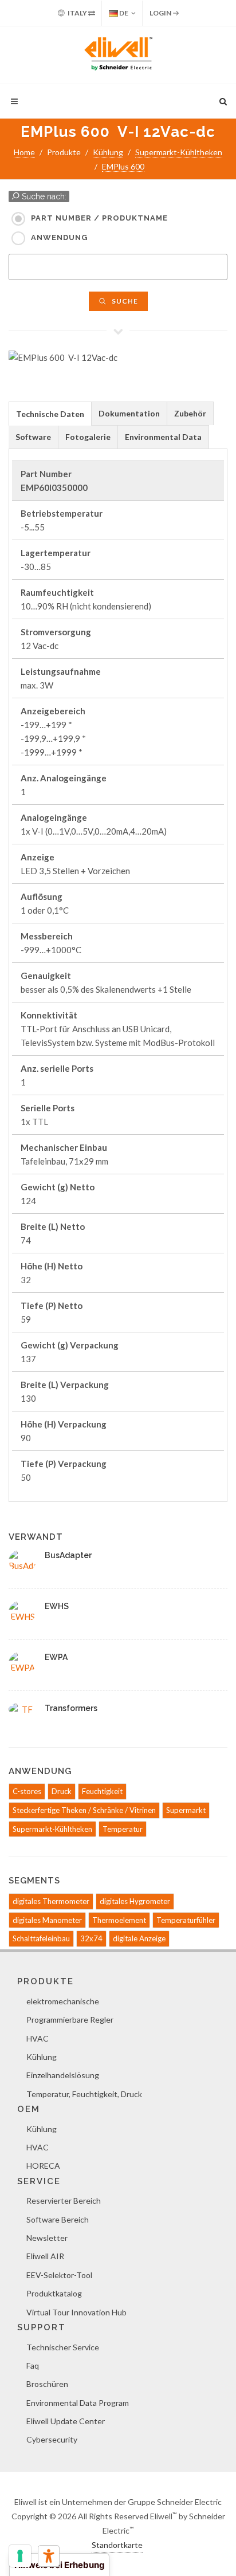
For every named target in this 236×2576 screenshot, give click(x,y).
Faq (33, 2365)
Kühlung (108, 152)
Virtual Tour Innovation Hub (76, 2312)
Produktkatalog (54, 2293)
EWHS (57, 1606)
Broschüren (47, 2384)
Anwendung (59, 237)
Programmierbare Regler (70, 2019)
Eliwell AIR (45, 2256)
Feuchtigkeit (102, 1791)
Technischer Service (63, 2347)
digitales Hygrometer (135, 1901)
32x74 (91, 1938)
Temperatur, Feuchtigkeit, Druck (84, 2094)
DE (123, 13)
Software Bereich (58, 2219)
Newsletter (47, 2238)
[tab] (50, 413)
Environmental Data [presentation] (163, 437)
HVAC (38, 2038)
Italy (77, 13)
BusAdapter (68, 1555)
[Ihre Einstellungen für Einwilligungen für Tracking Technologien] (20, 2556)
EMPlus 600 (123, 166)
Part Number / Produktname (99, 218)
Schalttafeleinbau (41, 1938)
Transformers (71, 1708)
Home (24, 152)
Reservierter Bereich (64, 2201)
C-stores (27, 1791)
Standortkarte (117, 2545)
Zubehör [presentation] (190, 413)
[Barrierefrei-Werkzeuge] (49, 2556)
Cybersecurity (52, 2439)
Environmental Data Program (78, 2403)
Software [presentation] (33, 437)
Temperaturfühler (186, 1920)
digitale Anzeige (139, 1938)
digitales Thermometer (51, 1901)
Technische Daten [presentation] (50, 414)
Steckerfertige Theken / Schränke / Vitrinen (84, 1810)
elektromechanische (63, 2001)
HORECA (43, 2166)
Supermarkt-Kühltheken (179, 152)
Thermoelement (119, 1920)
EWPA (56, 1657)
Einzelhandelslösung (63, 2075)
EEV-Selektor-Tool (59, 2275)
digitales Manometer (47, 1920)
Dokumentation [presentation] (129, 413)
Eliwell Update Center (66, 2421)
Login (161, 13)
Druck (62, 1791)
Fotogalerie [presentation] (88, 437)
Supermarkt (186, 1810)
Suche (124, 301)
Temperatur (123, 1829)
